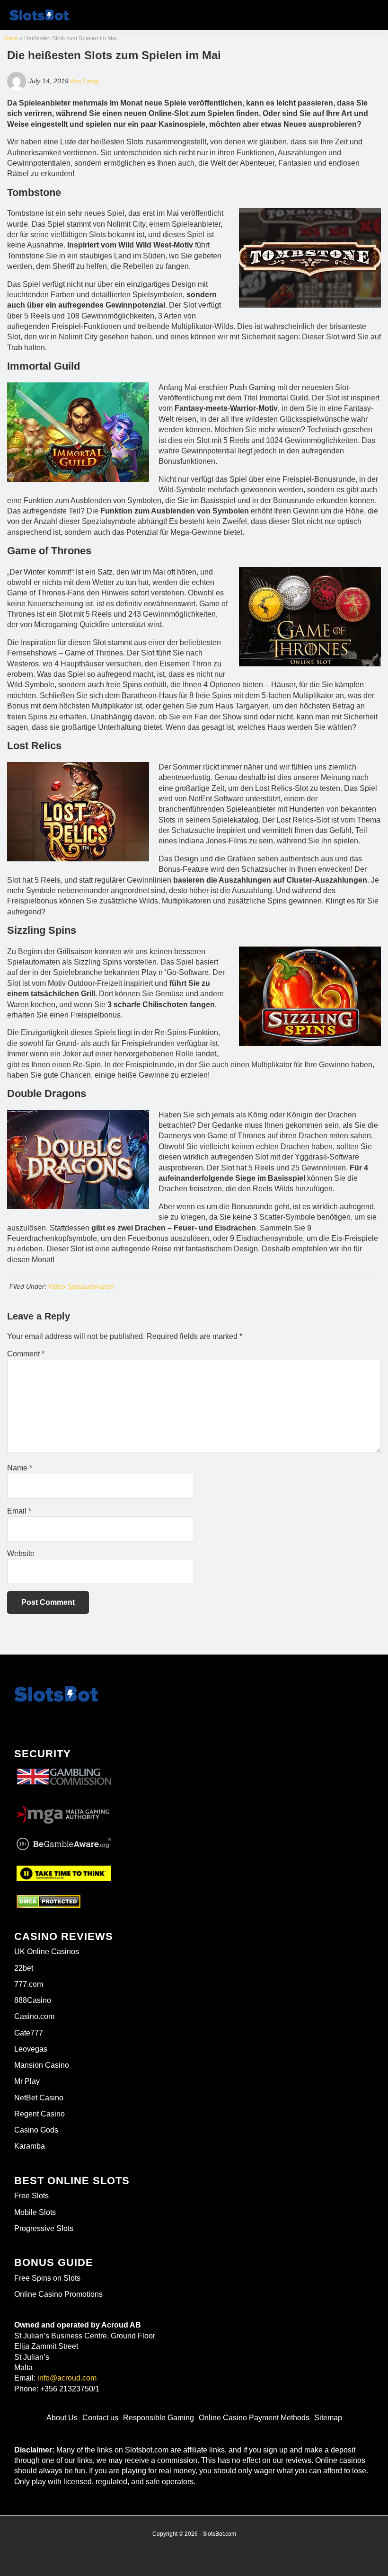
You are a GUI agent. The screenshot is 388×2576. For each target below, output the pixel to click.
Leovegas (31, 2049)
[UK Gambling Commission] (64, 1769)
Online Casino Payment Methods (254, 2418)
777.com (29, 1984)
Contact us (100, 2418)
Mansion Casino (42, 2065)
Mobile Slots (35, 2212)
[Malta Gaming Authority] (64, 1812)
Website (21, 1554)
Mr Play (27, 2081)
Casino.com (34, 2016)
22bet (24, 1968)
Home (10, 38)
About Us (62, 2418)
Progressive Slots (44, 2228)
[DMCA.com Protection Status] (48, 1902)
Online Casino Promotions (58, 2294)
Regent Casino (40, 2114)
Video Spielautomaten (81, 1286)
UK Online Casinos (47, 1952)
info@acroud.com (67, 2378)
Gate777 (29, 2033)
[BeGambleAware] (64, 1844)
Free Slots (31, 2196)
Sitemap (328, 2418)
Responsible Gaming (159, 2418)
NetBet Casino (39, 2098)
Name (20, 1468)
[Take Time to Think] (64, 1872)
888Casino (33, 2000)
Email (19, 1511)
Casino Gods (36, 2130)
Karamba (30, 2146)
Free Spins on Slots (47, 2278)
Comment (26, 1354)
